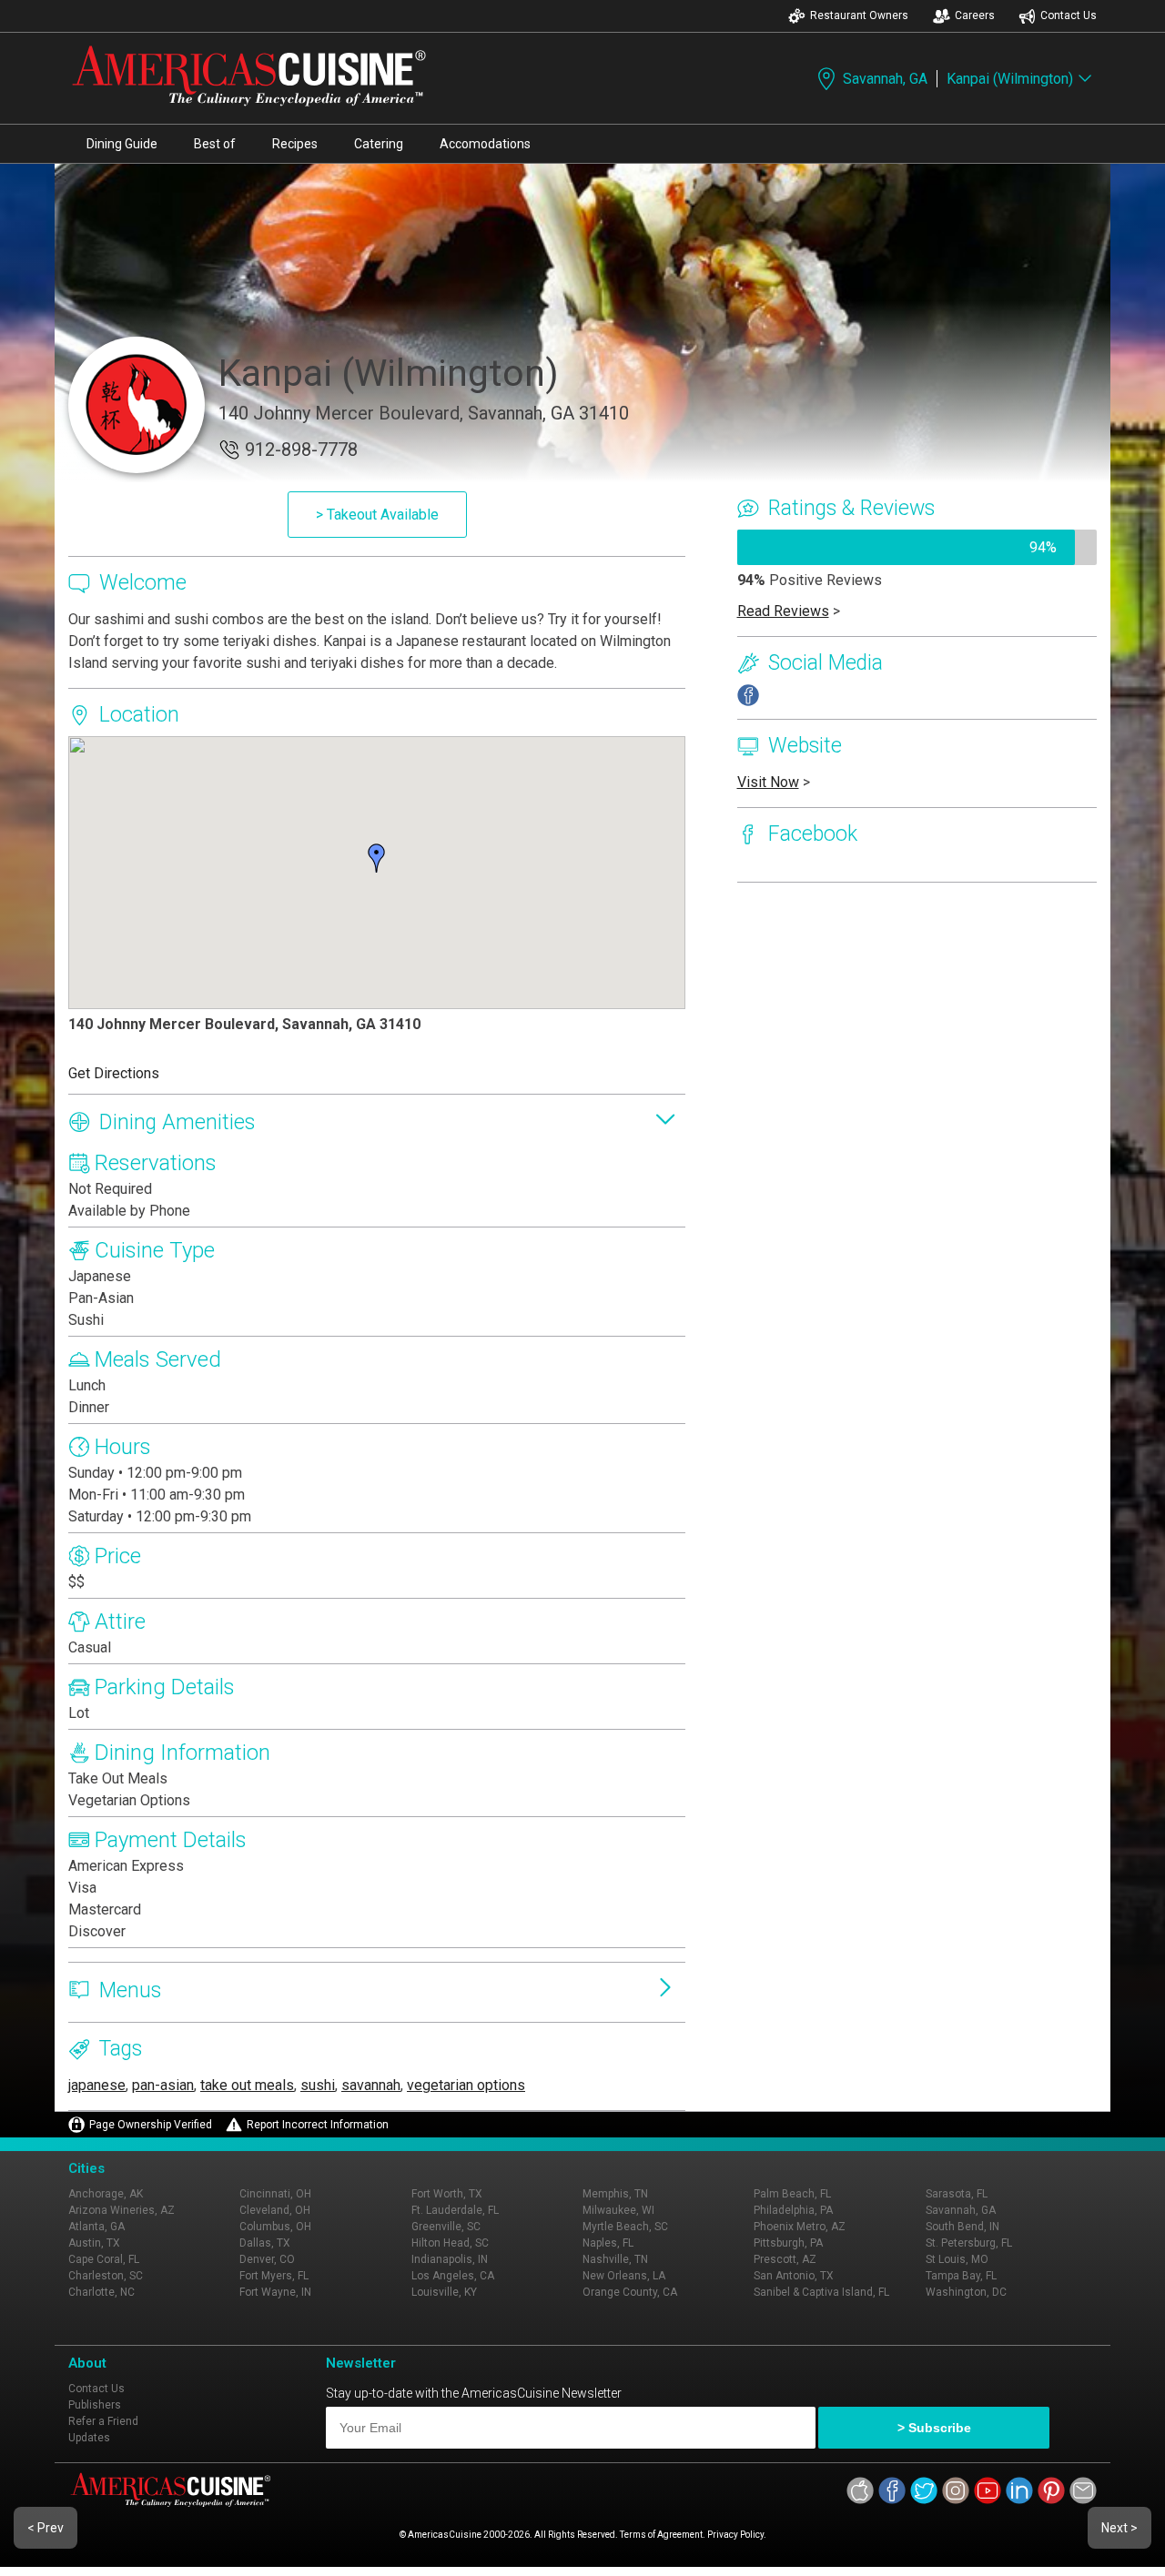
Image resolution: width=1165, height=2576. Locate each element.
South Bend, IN (962, 2227)
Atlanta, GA (96, 2227)
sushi (318, 2085)
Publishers (95, 2405)
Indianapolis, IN (450, 2259)
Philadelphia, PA (793, 2210)
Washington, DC (966, 2292)
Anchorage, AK (106, 2194)
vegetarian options (466, 2085)
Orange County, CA (630, 2292)
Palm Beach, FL (792, 2194)
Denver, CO (267, 2259)
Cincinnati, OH (275, 2194)
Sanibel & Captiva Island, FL (821, 2292)
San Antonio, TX (794, 2276)
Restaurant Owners (859, 15)
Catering (379, 144)
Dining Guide (122, 144)
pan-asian (163, 2085)
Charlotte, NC (101, 2292)
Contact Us (1069, 15)
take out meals (247, 2085)
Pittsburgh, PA (788, 2243)
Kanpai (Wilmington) (1010, 79)
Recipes (295, 144)
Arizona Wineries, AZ (122, 2210)
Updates (89, 2438)
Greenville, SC (446, 2227)
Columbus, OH (275, 2227)
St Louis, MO (957, 2259)
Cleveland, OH (275, 2210)
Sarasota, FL (957, 2194)
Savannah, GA (885, 79)
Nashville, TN (615, 2259)
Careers (975, 15)
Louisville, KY (444, 2292)
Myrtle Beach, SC (625, 2227)
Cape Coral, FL (104, 2259)
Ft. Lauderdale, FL (455, 2210)
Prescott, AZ (785, 2259)
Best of (215, 144)
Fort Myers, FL (274, 2276)
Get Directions (114, 1073)
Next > (1119, 2528)
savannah (371, 2085)
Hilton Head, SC (450, 2243)
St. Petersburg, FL (969, 2243)
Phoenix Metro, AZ (800, 2227)
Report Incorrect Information (318, 2125)
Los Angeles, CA (453, 2276)
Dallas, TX (265, 2243)
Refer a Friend (103, 2421)
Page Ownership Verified (151, 2125)
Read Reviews (783, 611)
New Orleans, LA (624, 2276)
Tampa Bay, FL (961, 2276)
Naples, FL (608, 2243)
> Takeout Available (377, 515)
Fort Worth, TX (447, 2194)
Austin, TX (94, 2243)
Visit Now (768, 782)
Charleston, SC (106, 2276)
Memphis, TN (615, 2194)
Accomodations (485, 144)
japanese (97, 2085)
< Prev (46, 2528)
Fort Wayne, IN (275, 2292)
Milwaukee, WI (618, 2210)
